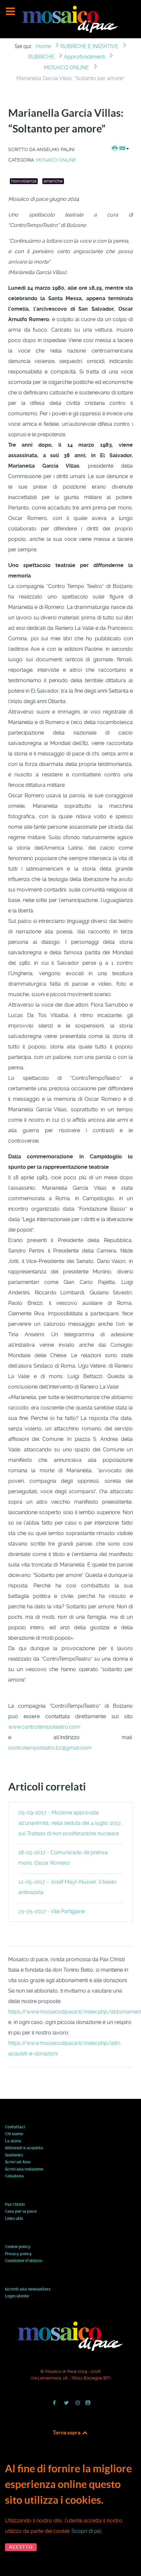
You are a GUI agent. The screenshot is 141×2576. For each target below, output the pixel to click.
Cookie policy (18, 2247)
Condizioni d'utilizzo (24, 2261)
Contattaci (15, 2127)
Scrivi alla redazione (24, 2170)
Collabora (14, 2176)
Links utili (14, 2219)
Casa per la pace (21, 2212)
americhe (53, 181)
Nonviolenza (24, 181)
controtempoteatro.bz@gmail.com (50, 1748)
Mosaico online (56, 160)
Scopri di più (87, 2531)
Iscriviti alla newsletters (28, 2290)
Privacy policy (18, 2254)
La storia (13, 2141)
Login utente (17, 2296)
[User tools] (120, 149)
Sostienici (14, 2155)
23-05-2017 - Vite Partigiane (52, 1911)
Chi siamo (14, 2134)
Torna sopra (67, 2432)
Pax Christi (15, 2205)
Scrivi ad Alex (18, 2162)
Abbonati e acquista (24, 2148)
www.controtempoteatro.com (44, 1727)
